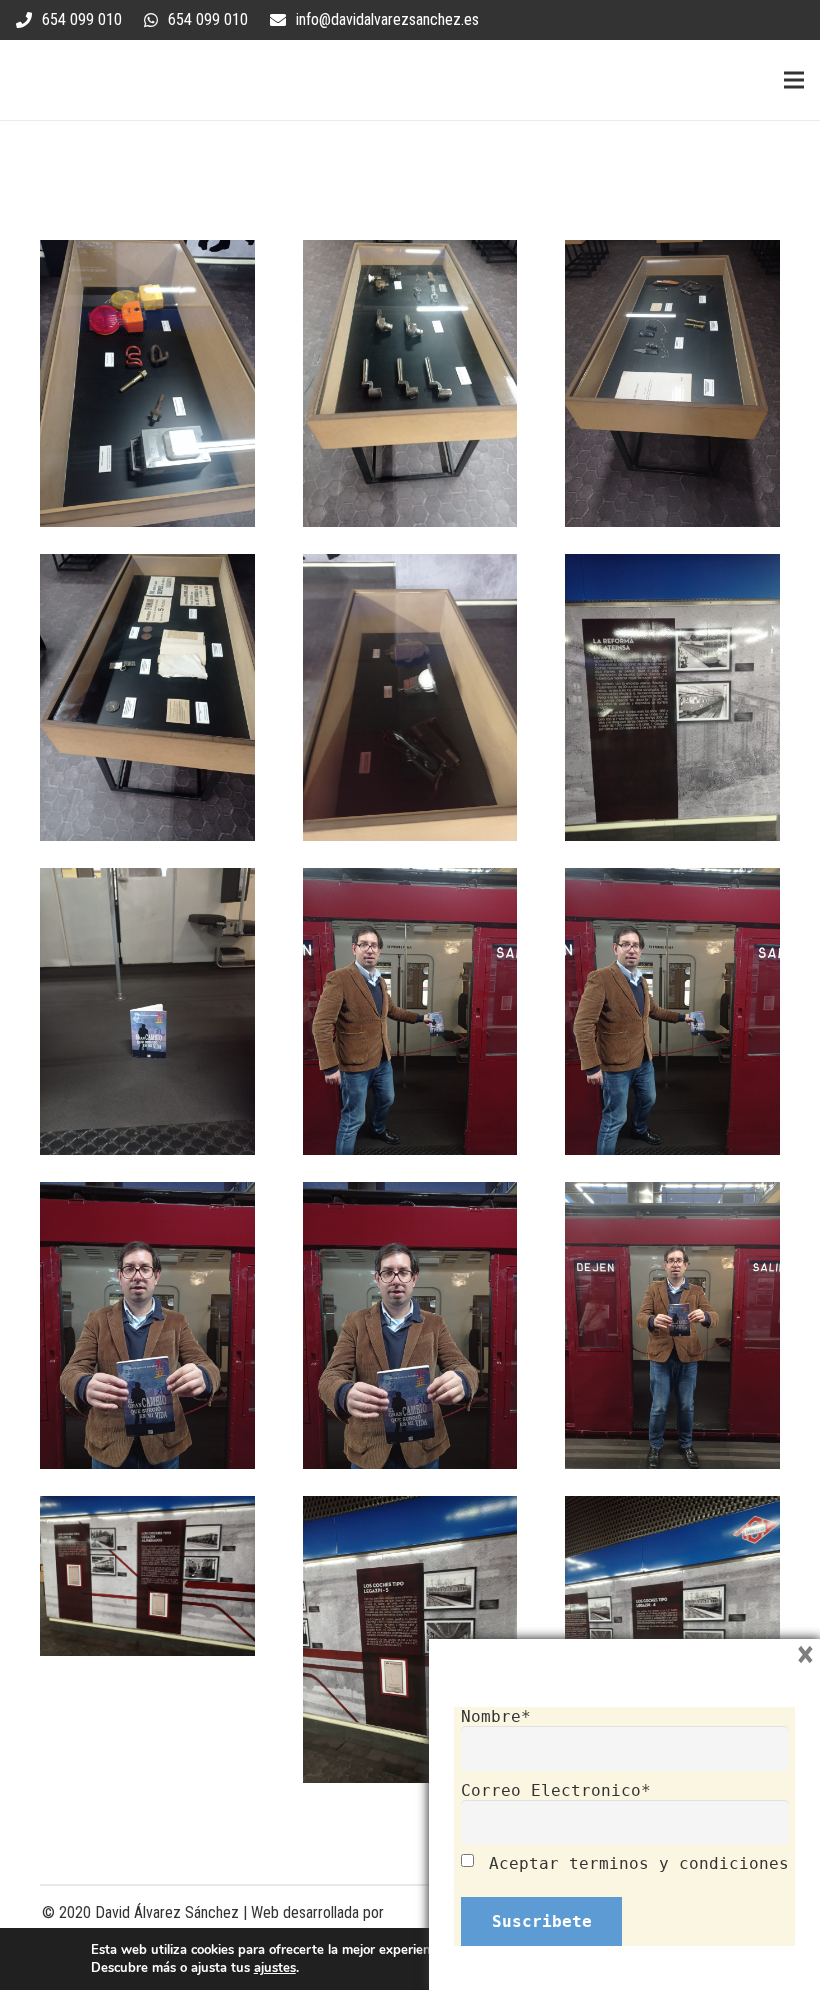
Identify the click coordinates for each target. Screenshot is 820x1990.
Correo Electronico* (556, 1790)
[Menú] (794, 80)
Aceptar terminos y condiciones (639, 1863)
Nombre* (496, 1716)
